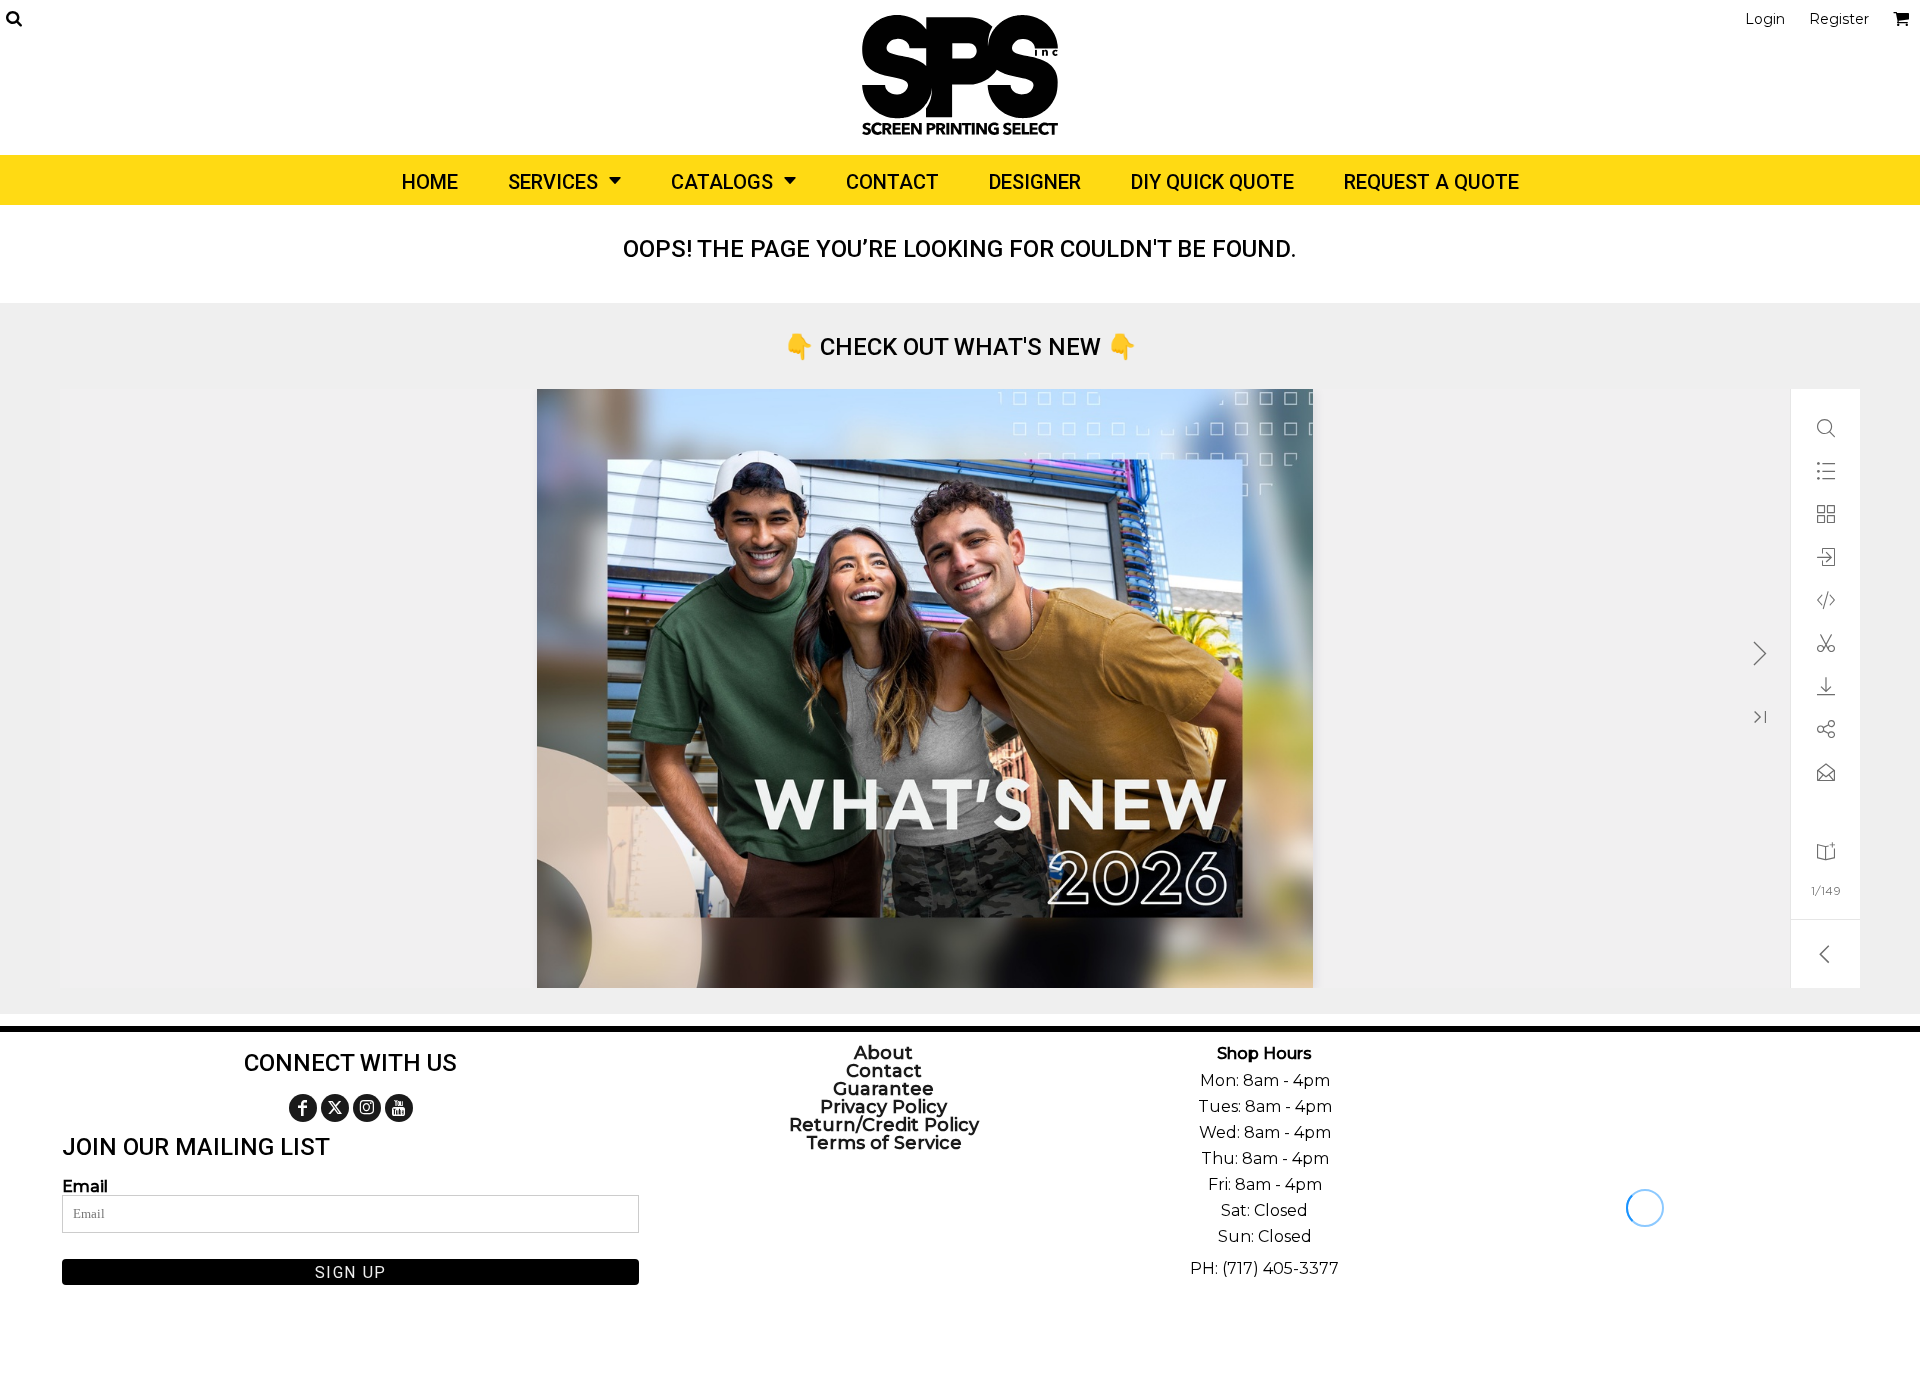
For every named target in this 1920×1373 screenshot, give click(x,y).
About (883, 1053)
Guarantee (883, 1089)
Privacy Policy (883, 1107)
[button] (13, 18)
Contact (884, 1071)
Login (1765, 19)
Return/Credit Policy (884, 1125)
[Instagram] (367, 1108)
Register (1839, 19)
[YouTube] (399, 1108)
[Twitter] (335, 1108)
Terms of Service (884, 1143)
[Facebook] (303, 1108)
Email (85, 1186)
